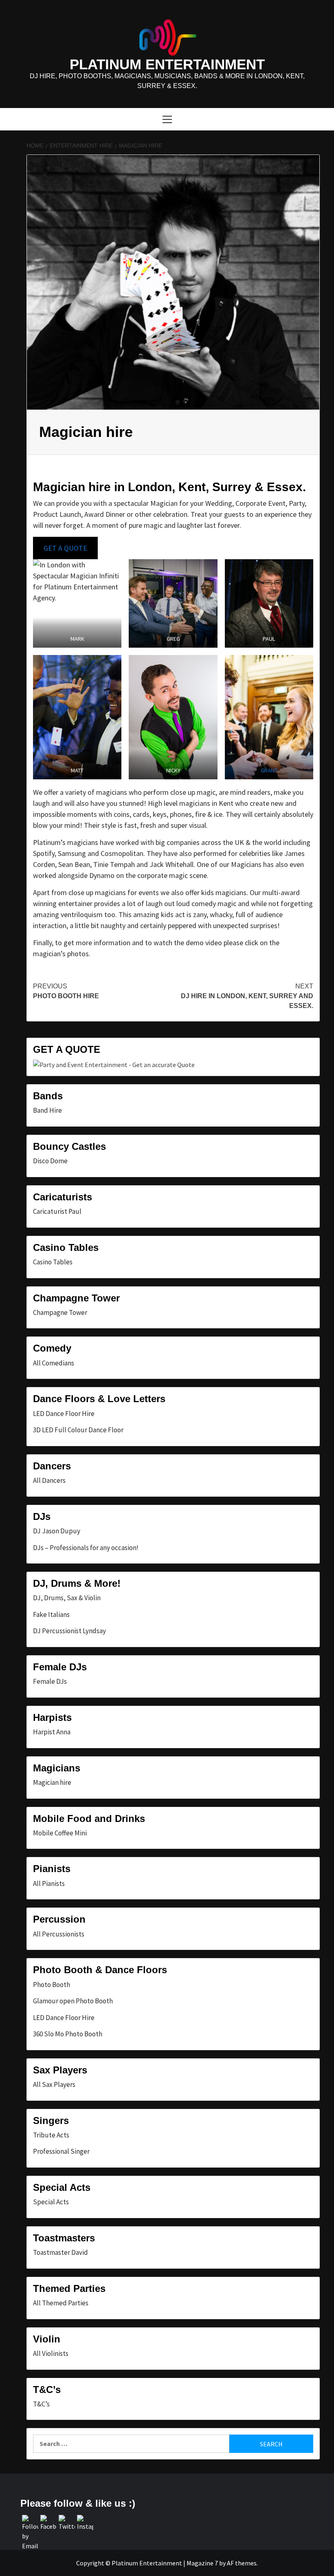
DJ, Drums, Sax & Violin (67, 1598)
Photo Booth (52, 1985)
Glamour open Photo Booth (73, 2001)
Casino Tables (53, 1262)
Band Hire (47, 1110)
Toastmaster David (60, 2252)
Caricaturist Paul (57, 1211)
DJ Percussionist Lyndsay (69, 1631)
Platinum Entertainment (167, 64)
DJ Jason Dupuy (57, 1531)
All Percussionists (59, 1934)
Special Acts (51, 2202)
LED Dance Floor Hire (64, 1414)
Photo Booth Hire (66, 991)
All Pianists (49, 1883)
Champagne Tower (60, 1312)
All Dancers (49, 1480)
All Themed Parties (61, 2303)
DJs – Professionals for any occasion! (86, 1548)
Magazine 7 (202, 2563)
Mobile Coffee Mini (60, 1833)
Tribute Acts (51, 2135)
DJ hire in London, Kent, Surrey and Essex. (247, 996)
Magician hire (52, 1782)
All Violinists (51, 2353)
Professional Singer (61, 2151)
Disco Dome (50, 1161)
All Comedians (54, 1363)
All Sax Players (54, 2084)
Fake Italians (51, 1614)
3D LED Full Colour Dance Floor (78, 1430)
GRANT (269, 770)
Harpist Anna (52, 1732)
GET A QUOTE (65, 548)
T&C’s (41, 2404)
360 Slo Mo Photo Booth (68, 2034)
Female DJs (50, 1681)
